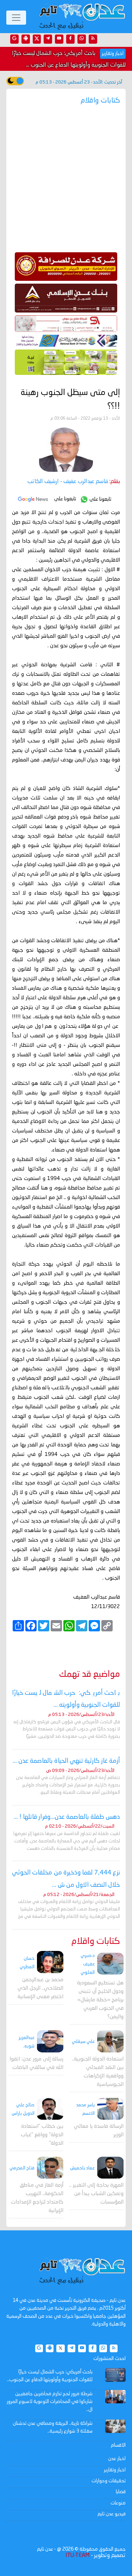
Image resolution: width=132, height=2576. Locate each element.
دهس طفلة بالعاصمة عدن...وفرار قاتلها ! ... (67, 1817)
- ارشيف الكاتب (68, 482)
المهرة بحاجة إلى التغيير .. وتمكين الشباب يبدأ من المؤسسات (96, 2194)
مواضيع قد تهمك (90, 1675)
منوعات (118, 2503)
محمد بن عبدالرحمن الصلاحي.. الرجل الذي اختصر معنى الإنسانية (40, 1988)
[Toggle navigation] (16, 18)
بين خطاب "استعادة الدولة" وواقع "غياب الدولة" (42, 2135)
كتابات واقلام (96, 1942)
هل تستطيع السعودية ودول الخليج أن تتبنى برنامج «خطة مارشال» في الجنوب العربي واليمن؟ (100, 2000)
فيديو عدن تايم (112, 2514)
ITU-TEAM (77, 2556)
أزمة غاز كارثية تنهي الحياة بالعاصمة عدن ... (66, 1761)
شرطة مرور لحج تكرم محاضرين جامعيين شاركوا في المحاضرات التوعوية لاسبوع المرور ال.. (50, 2402)
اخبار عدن (117, 2459)
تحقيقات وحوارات (109, 2481)
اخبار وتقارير (115, 2470)
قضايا (121, 2492)
